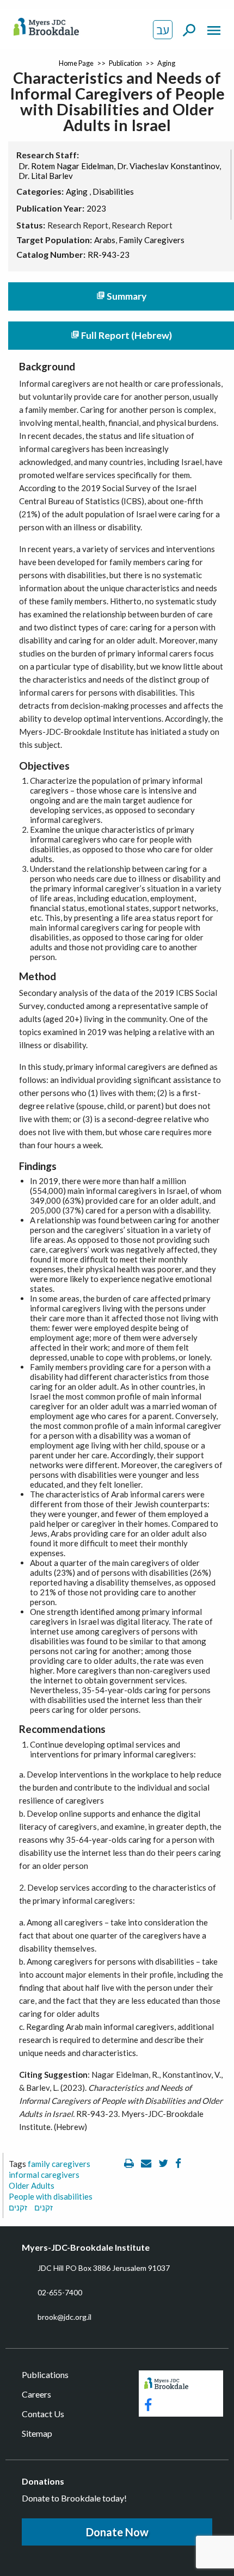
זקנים (18, 2207)
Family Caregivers (152, 240)
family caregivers (59, 2164)
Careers (36, 2394)
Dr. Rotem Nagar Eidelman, (67, 166)
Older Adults (32, 2185)
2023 (96, 208)
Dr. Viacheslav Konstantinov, (169, 166)
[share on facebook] (178, 2164)
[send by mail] (147, 2164)
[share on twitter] (164, 2164)
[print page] (130, 2164)
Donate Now (117, 2532)
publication (125, 63)
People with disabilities (51, 2196)
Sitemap (37, 2433)
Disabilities (113, 191)
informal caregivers (44, 2175)
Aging (166, 63)
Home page (76, 63)
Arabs (105, 240)
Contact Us (43, 2414)
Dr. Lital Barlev (46, 176)
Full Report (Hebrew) (121, 335)
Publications (45, 2374)
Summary (121, 296)
